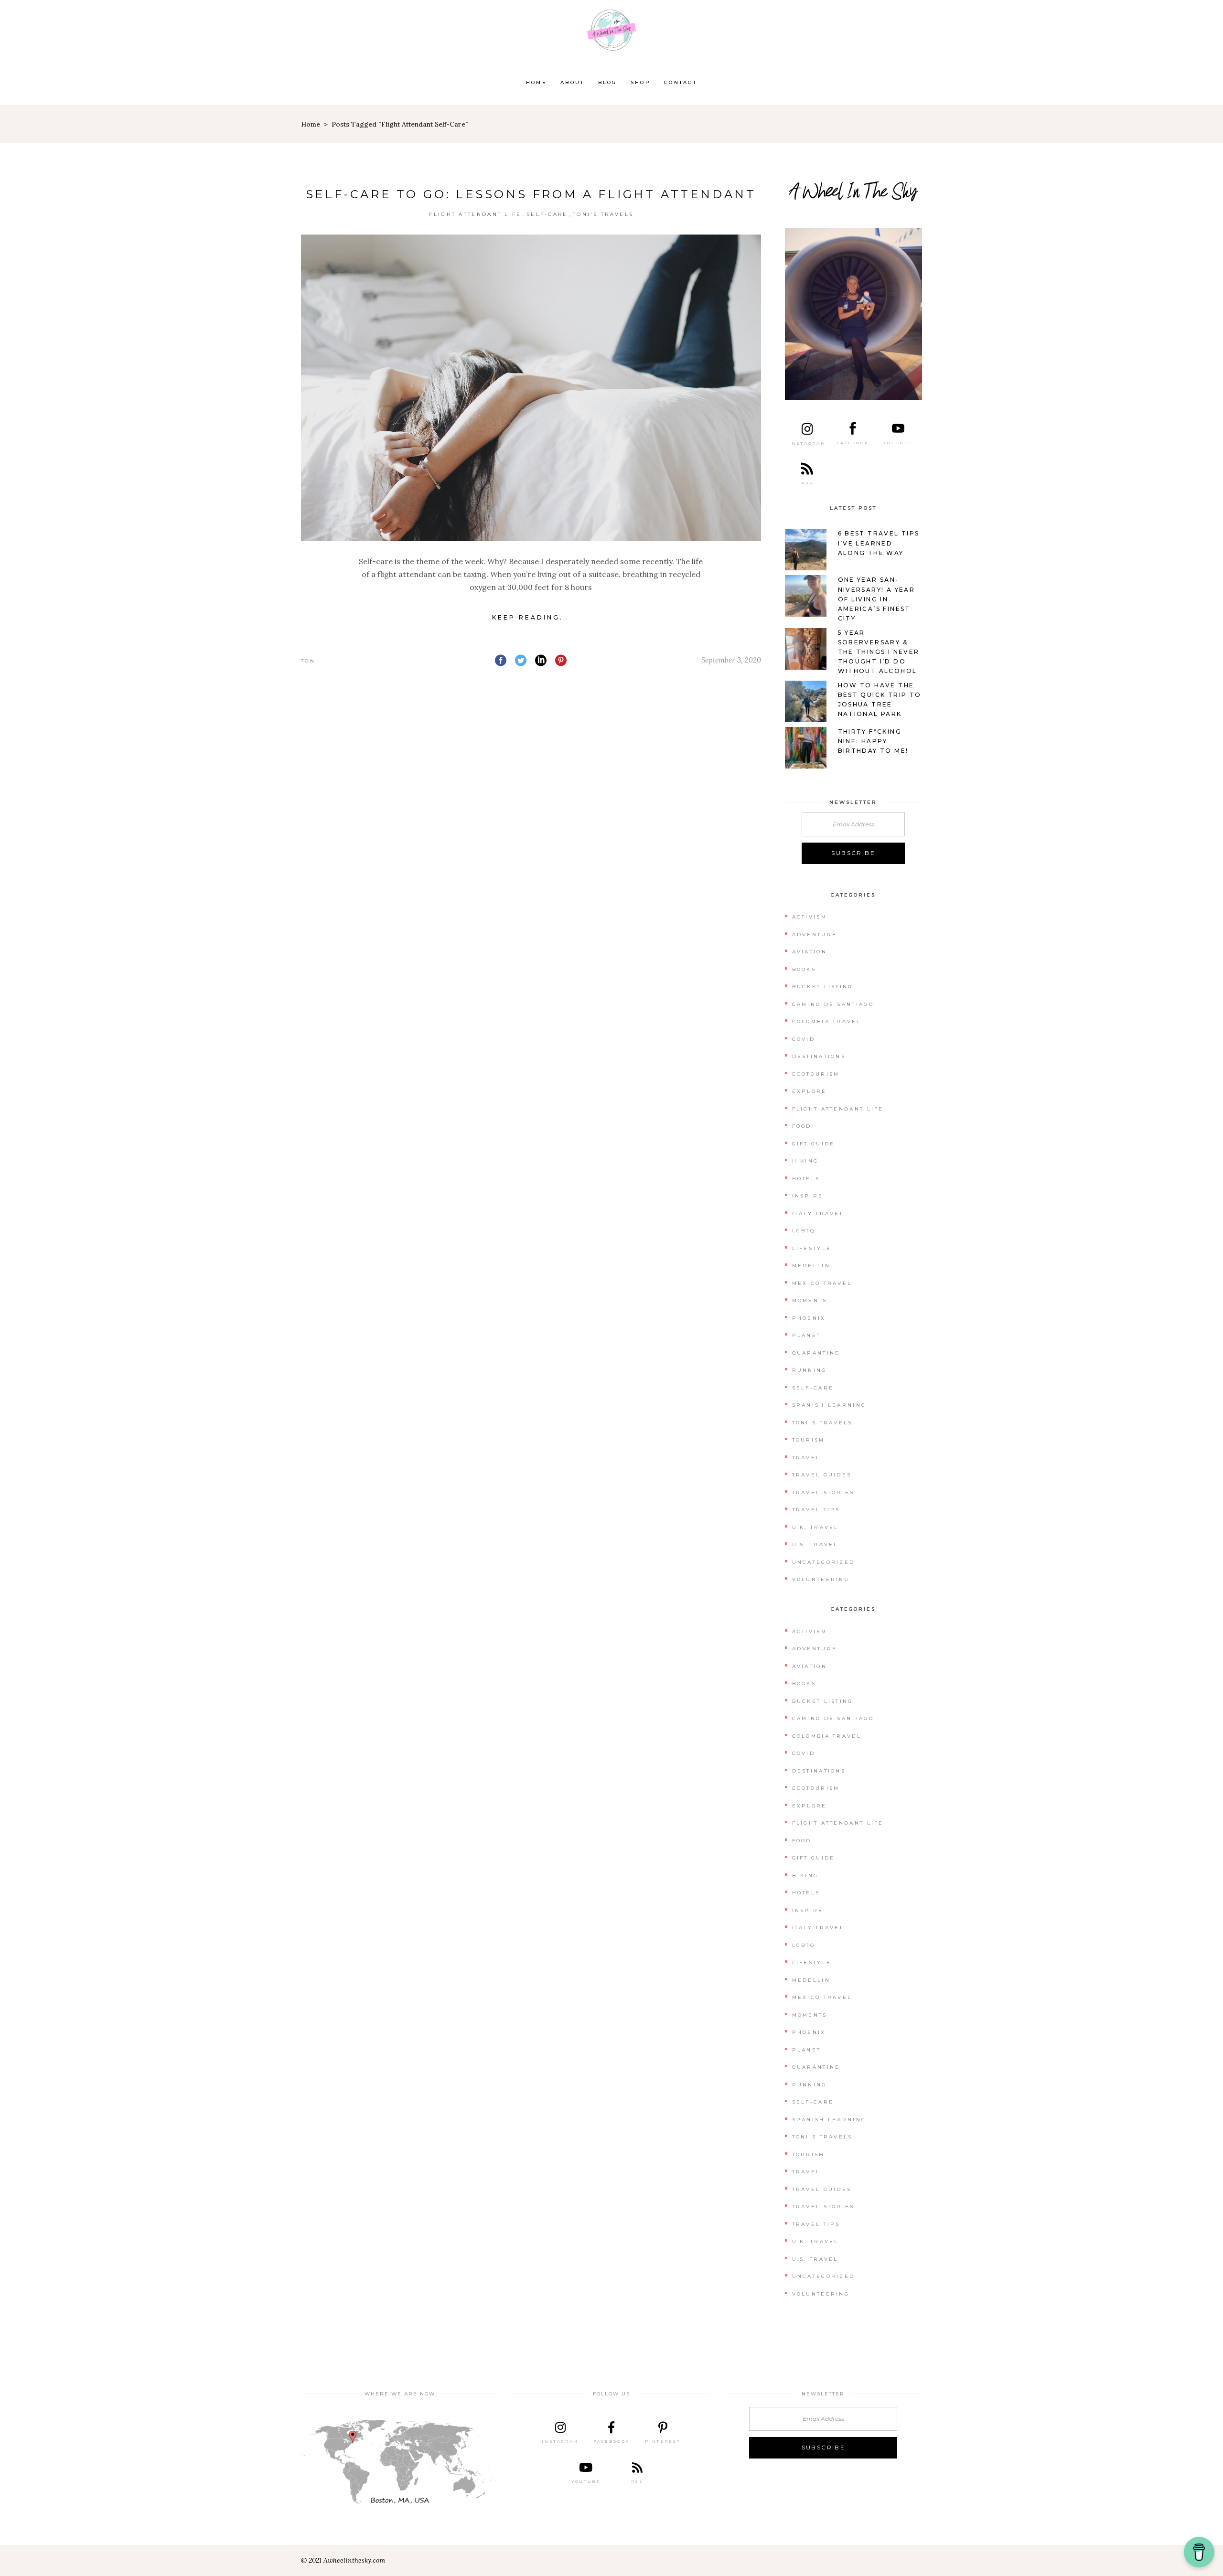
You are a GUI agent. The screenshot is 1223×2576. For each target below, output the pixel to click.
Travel (806, 1458)
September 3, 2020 (731, 660)
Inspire (808, 1196)
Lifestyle (812, 1248)
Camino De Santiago (833, 1004)
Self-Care (547, 214)
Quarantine (816, 1353)
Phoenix (809, 1318)
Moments (810, 1300)
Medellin (811, 1266)
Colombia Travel (827, 1021)
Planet (807, 1335)
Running (810, 1370)
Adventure (815, 935)
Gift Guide (814, 1144)
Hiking (805, 1161)
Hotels (806, 1179)
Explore (810, 1091)
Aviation (810, 952)
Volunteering (821, 1579)
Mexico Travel (822, 1283)
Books (804, 969)
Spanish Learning (829, 1405)
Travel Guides (822, 1475)
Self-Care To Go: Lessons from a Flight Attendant (531, 194)
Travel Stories (823, 1492)
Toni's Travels (603, 214)
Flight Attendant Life (475, 214)
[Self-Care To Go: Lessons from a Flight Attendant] (531, 388)
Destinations (819, 1056)
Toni (310, 661)
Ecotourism (816, 1074)
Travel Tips (816, 1510)
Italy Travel (818, 1213)
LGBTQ (804, 1231)
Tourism (809, 1440)
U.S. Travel (815, 1545)
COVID (804, 1039)
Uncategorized (824, 1562)
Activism (810, 917)
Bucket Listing (823, 987)
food (802, 1126)
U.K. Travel (815, 1527)
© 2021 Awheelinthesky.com (343, 2560)
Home (311, 124)
